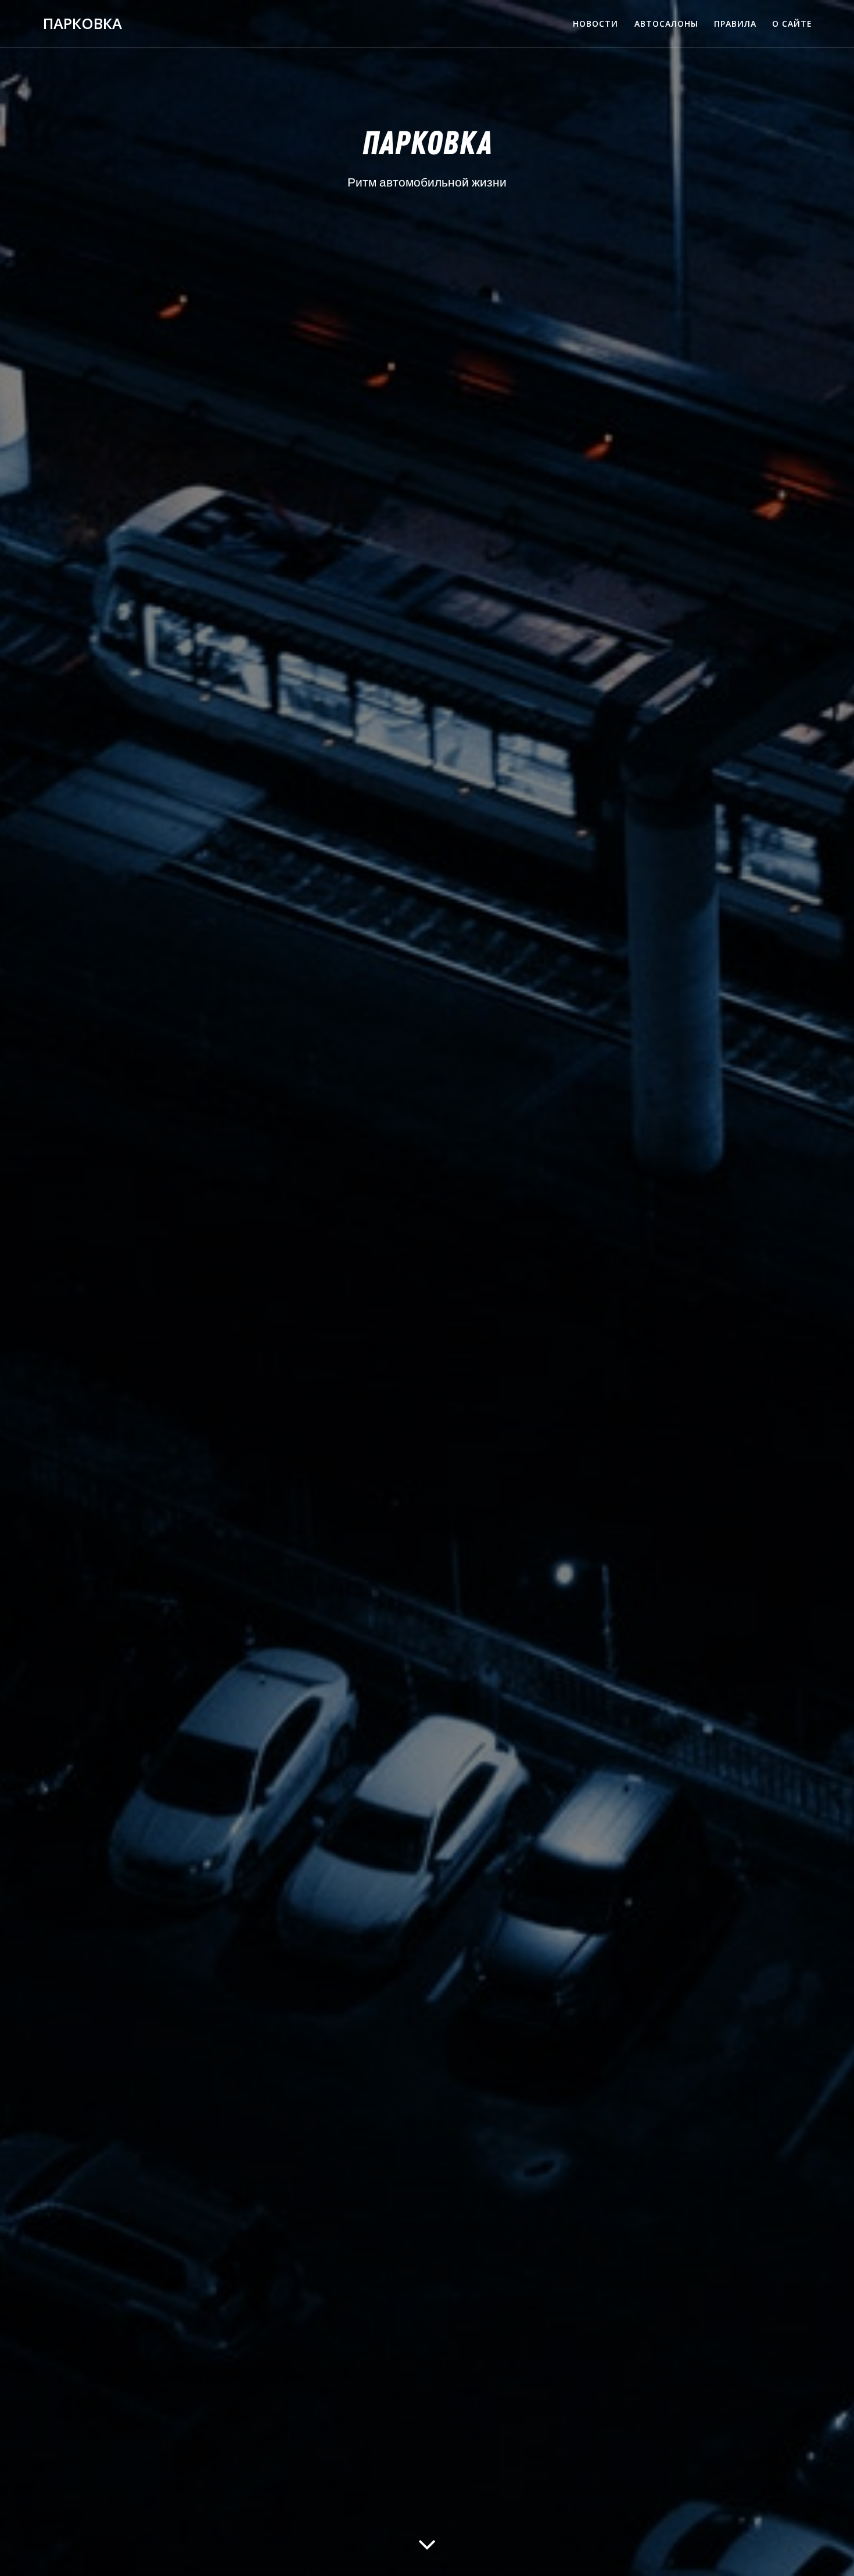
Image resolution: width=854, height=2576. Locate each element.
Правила (735, 24)
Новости (595, 24)
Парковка (82, 24)
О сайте (792, 24)
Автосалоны (666, 24)
